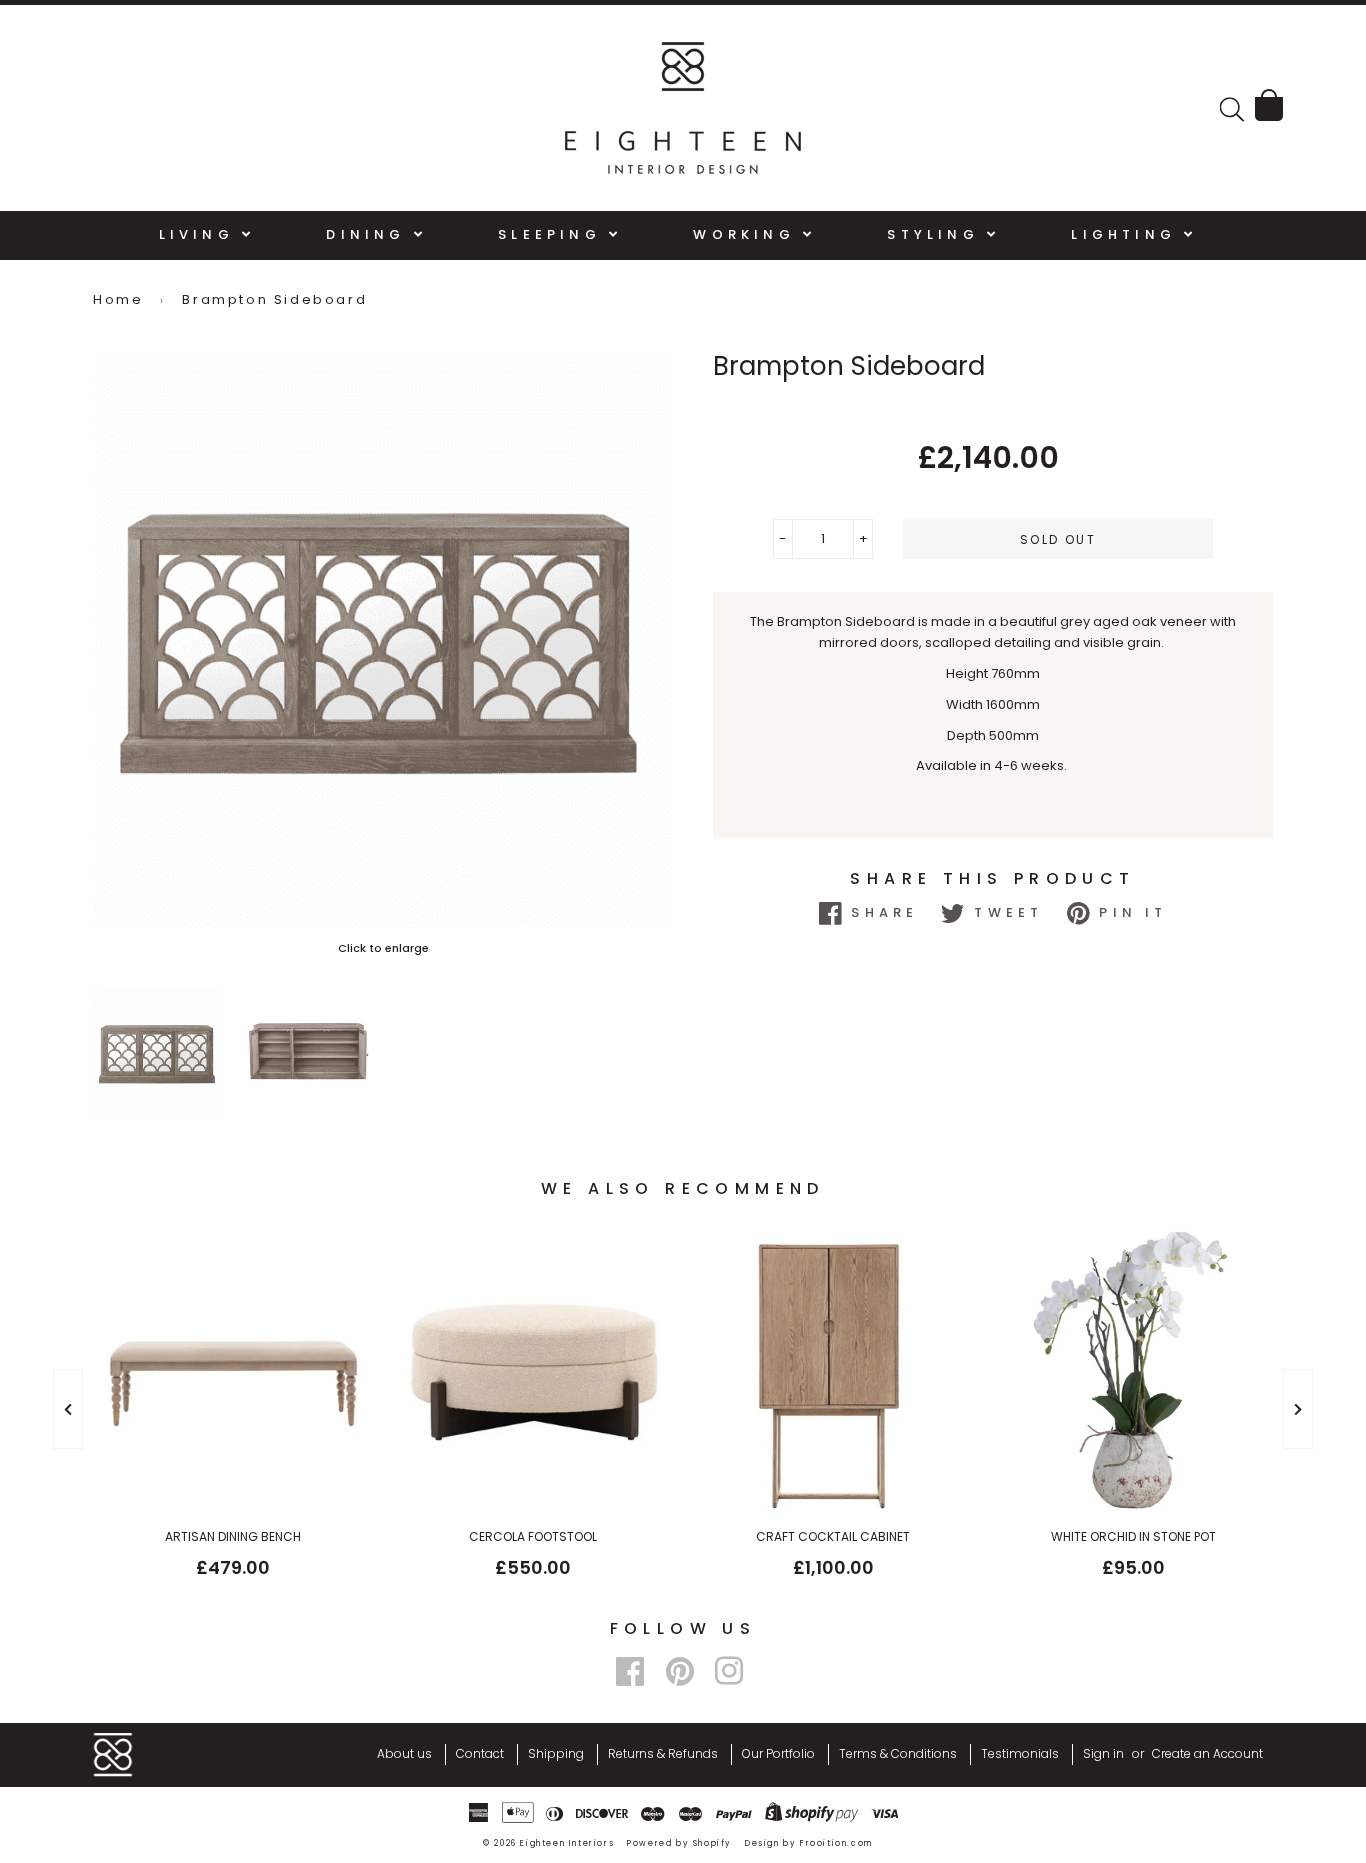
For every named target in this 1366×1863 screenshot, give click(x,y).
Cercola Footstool (533, 1536)
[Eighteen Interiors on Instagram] (729, 1671)
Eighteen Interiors (567, 1843)
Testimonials (1020, 1753)
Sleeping (553, 234)
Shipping (556, 1753)
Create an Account (1207, 1753)
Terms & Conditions (898, 1753)
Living (200, 234)
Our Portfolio (778, 1753)
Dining (369, 234)
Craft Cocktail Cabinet (833, 1536)
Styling (937, 234)
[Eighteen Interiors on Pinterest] (680, 1671)
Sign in (1103, 1753)
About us (404, 1753)
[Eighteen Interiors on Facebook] (630, 1671)
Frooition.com (836, 1843)
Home (118, 299)
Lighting (1127, 234)
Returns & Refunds (663, 1753)
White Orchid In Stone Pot (1133, 1536)
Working (748, 234)
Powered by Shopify (679, 1843)
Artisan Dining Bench (233, 1536)
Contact (480, 1753)
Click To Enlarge (383, 948)
